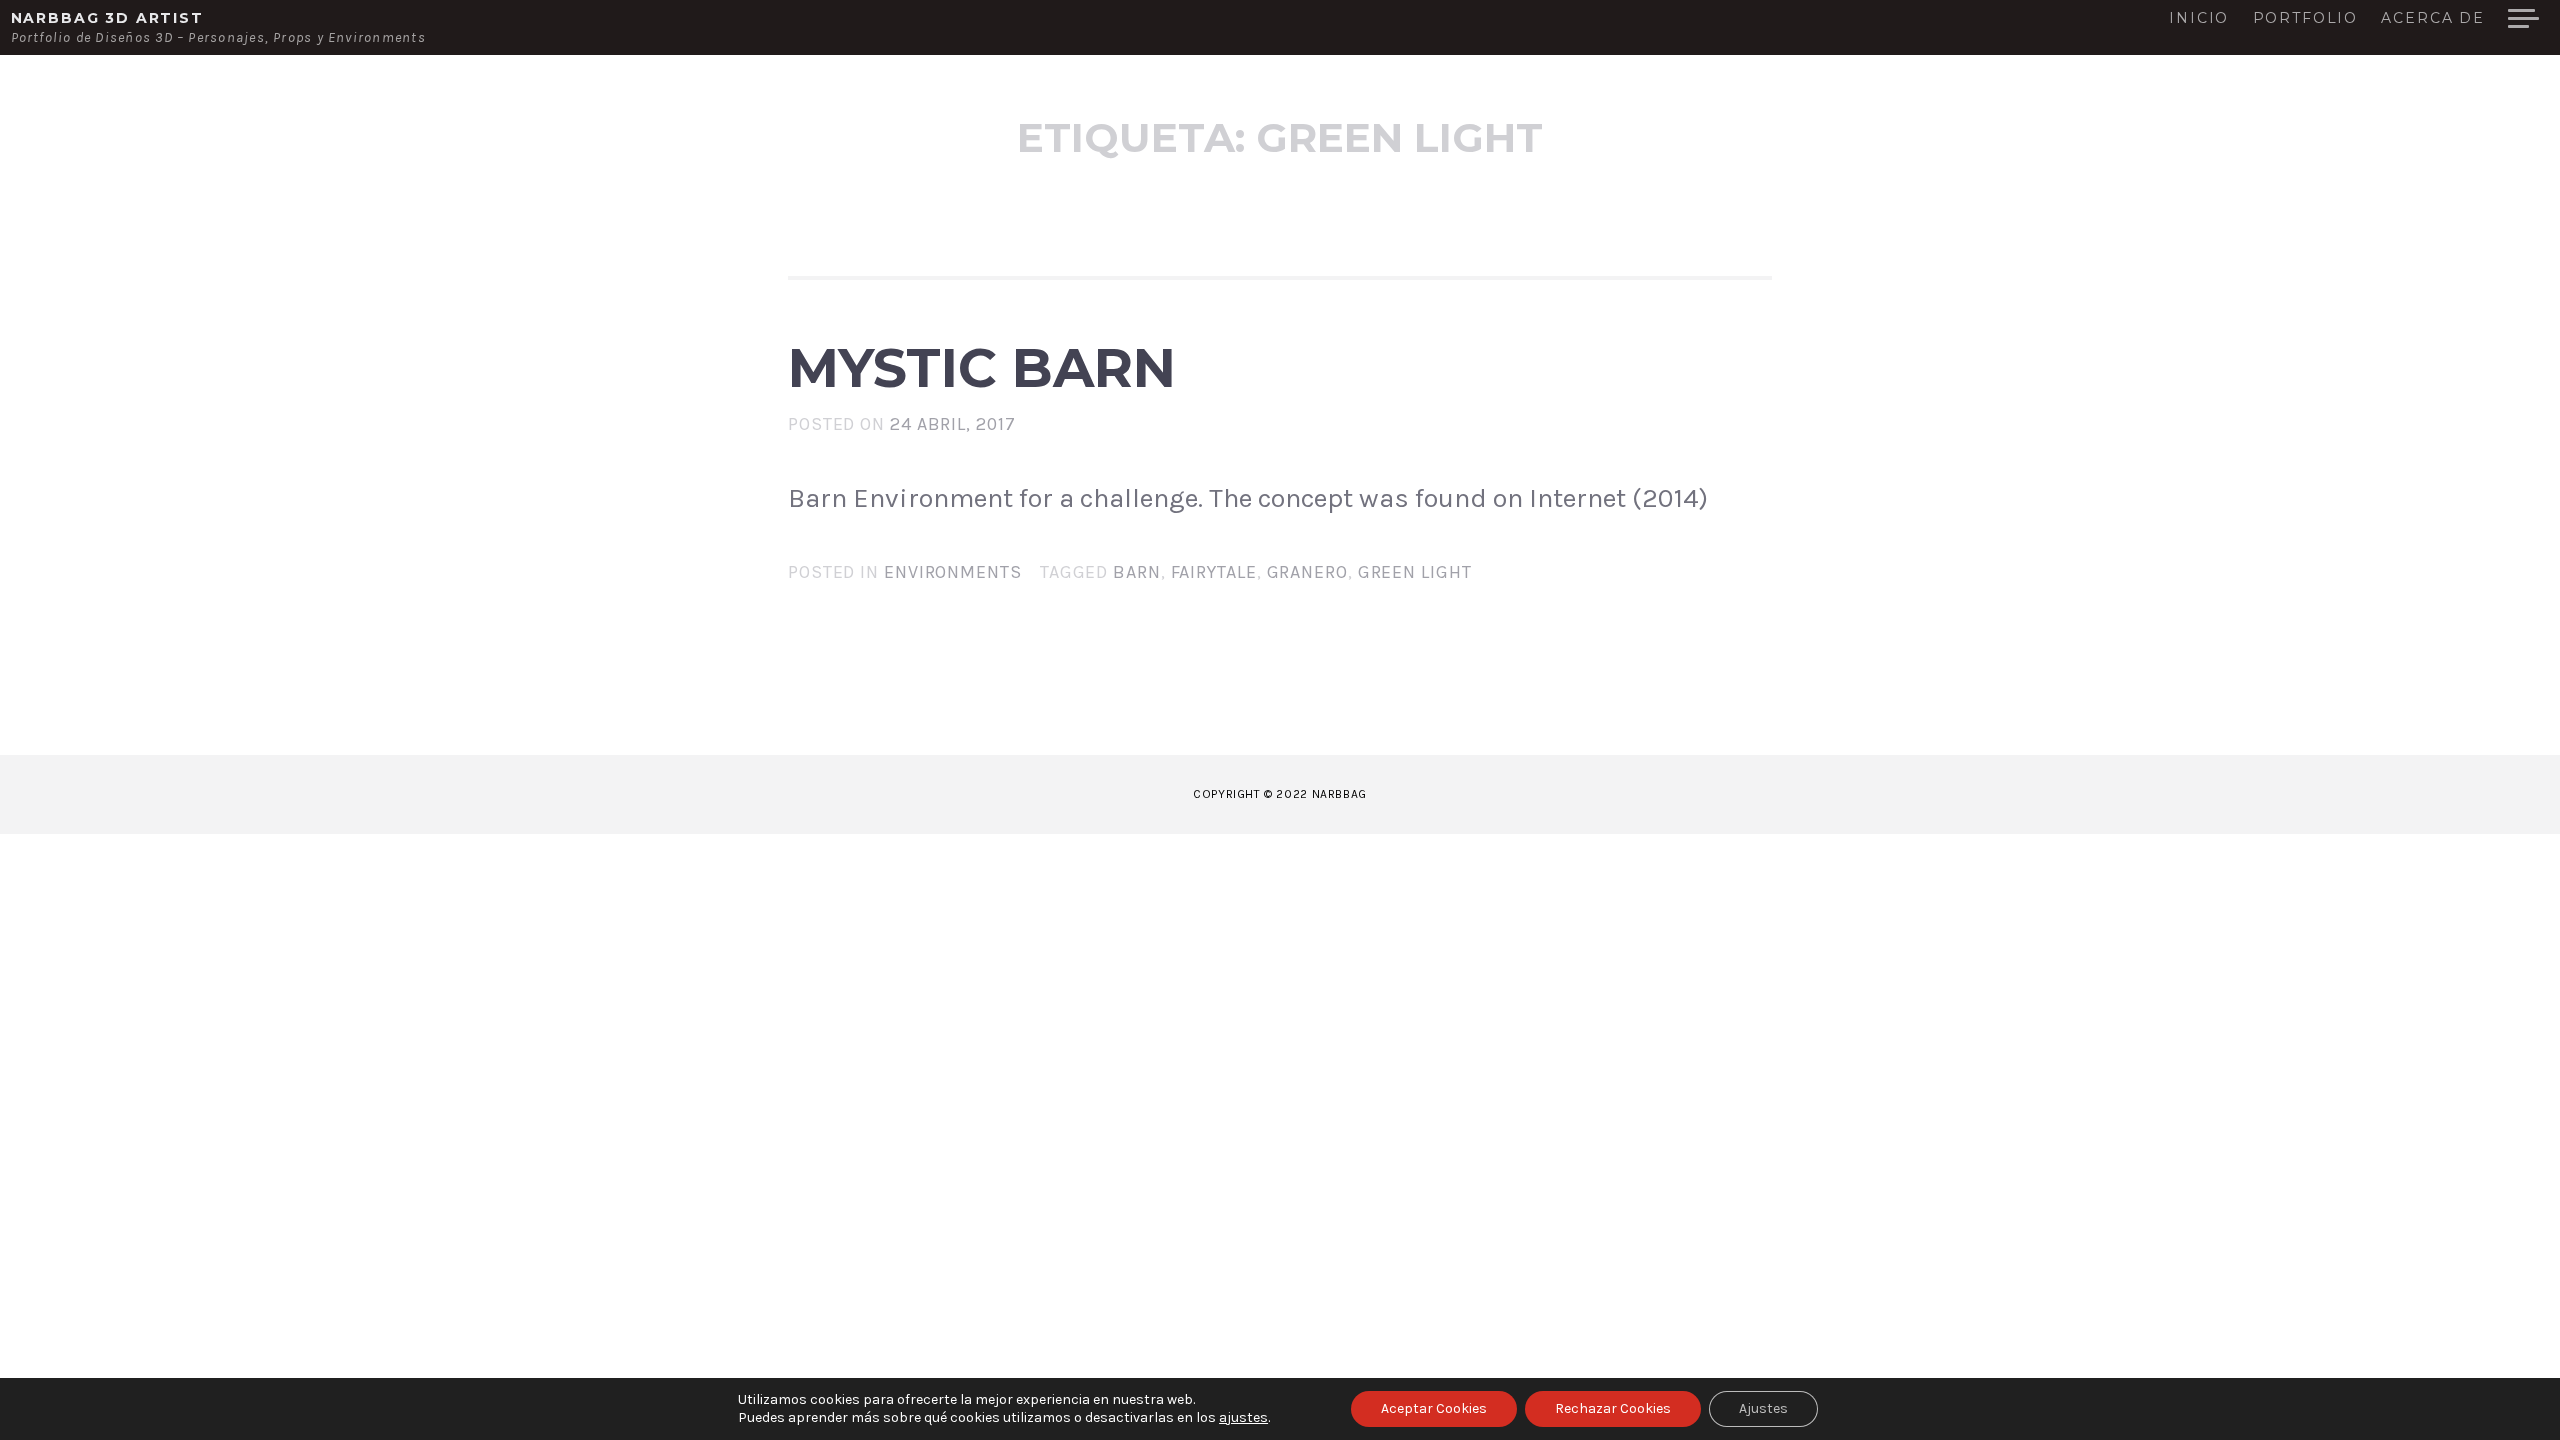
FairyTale (1214, 572)
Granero (1307, 572)
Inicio (2199, 19)
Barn (1137, 572)
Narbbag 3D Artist (107, 18)
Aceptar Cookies (1434, 1408)
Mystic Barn (982, 368)
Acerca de (2433, 19)
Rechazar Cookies (1613, 1408)
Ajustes (1763, 1408)
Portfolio (2305, 19)
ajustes (1243, 1417)
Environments (953, 572)
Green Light (1415, 572)
